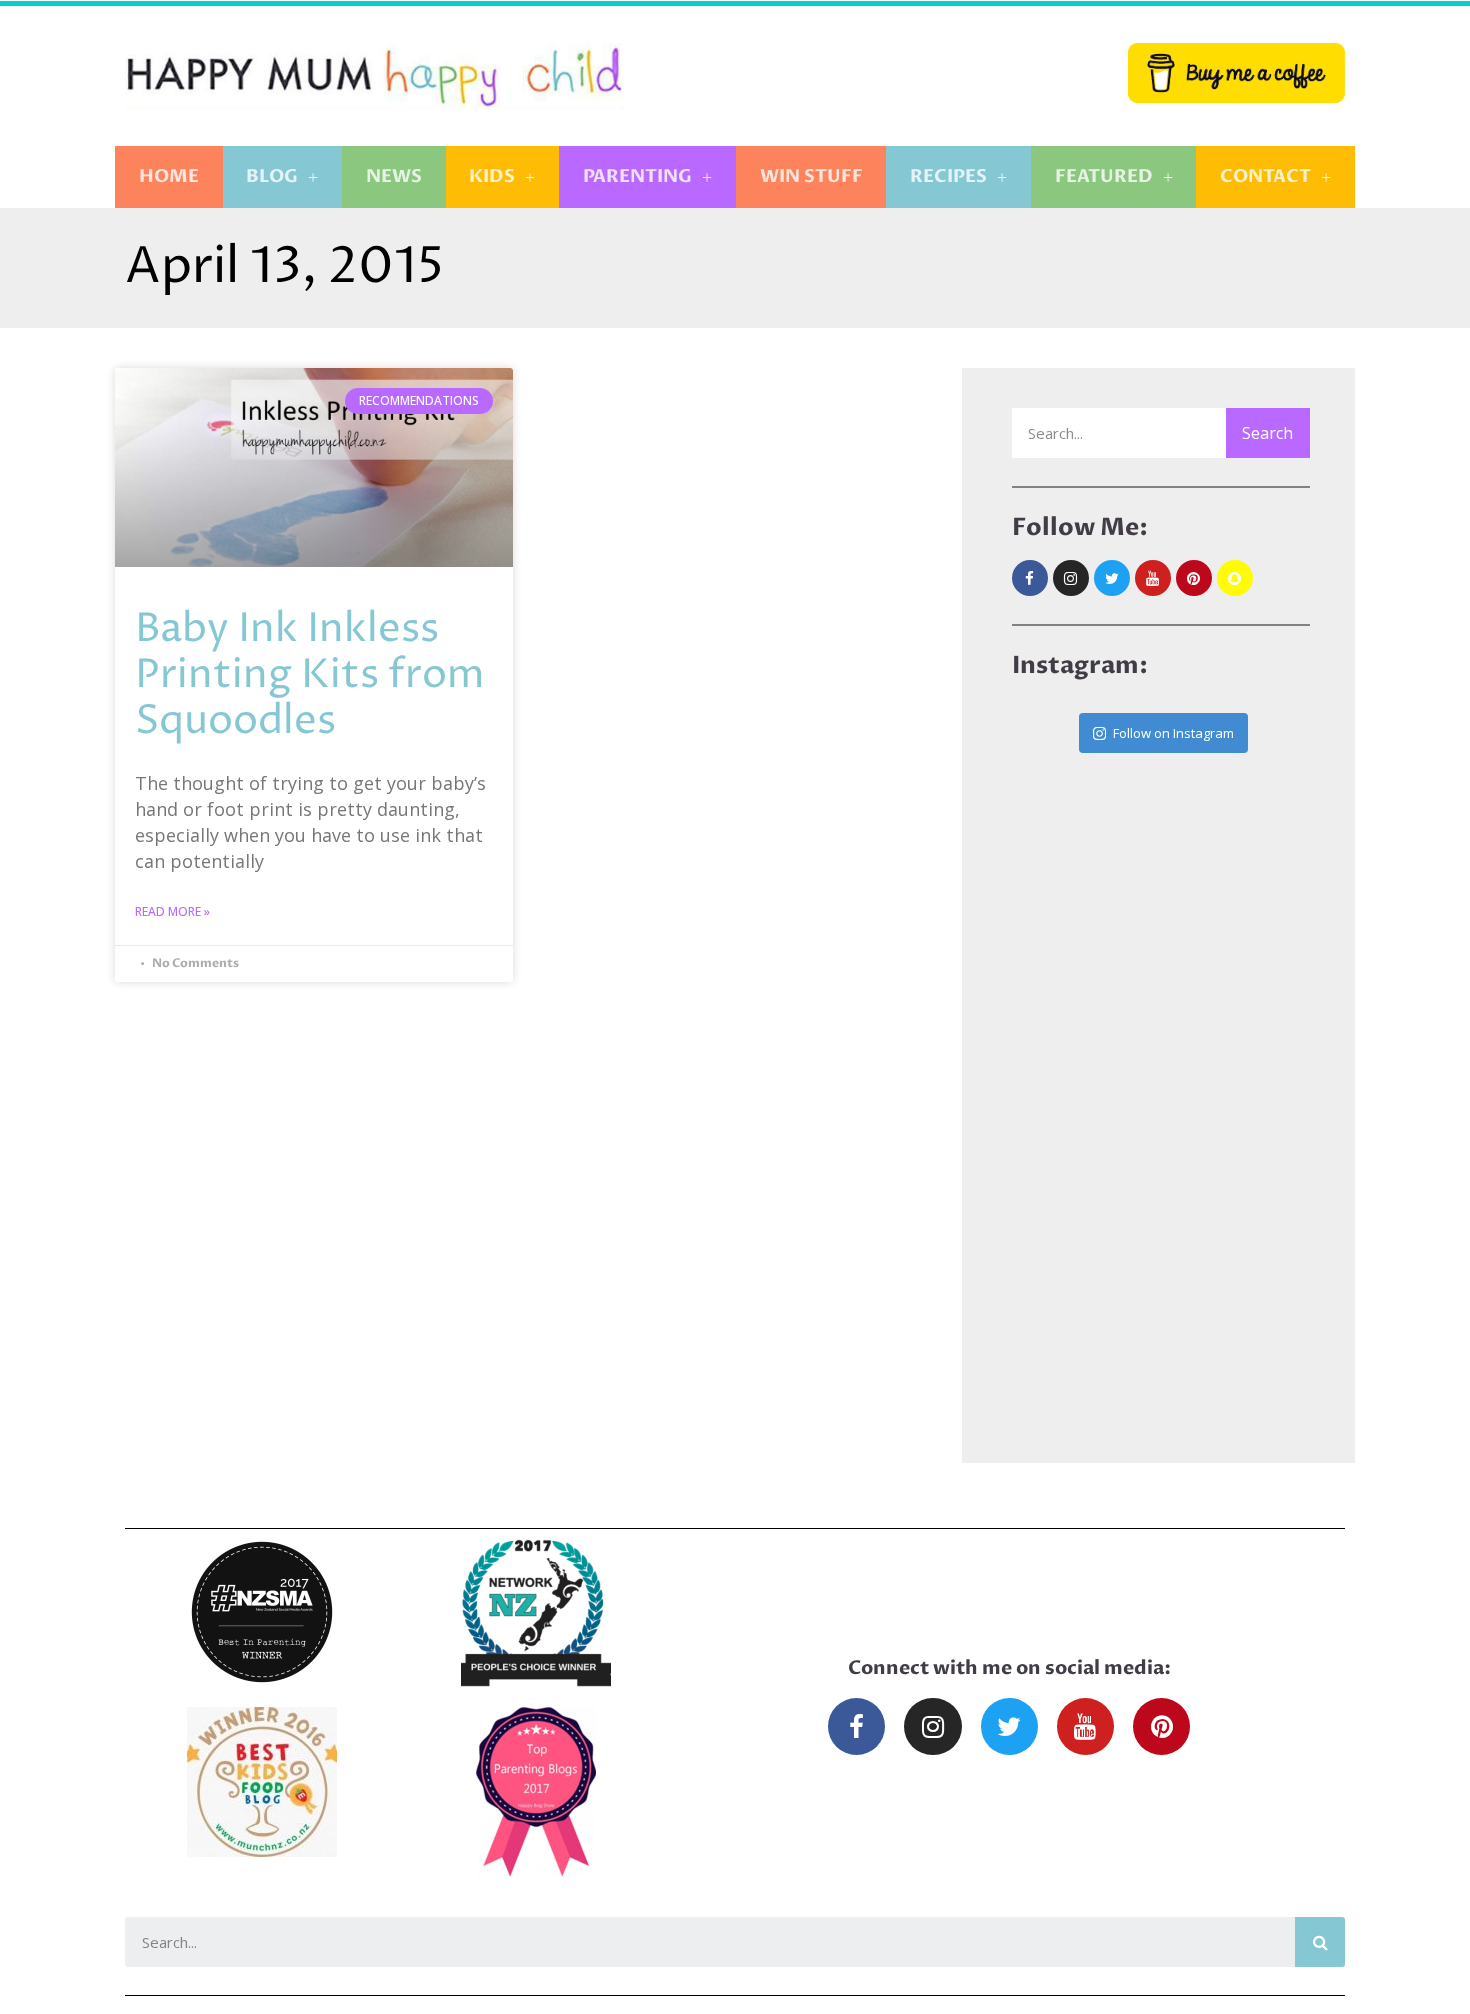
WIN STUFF (811, 176)
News (394, 176)
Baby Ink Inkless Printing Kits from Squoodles (310, 675)
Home (169, 176)
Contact (1265, 176)
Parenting (637, 176)
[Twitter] (1112, 578)
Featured (1104, 176)
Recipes (948, 176)
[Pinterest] (1194, 578)
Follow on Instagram (1173, 733)
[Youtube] (1153, 578)
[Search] (1320, 1942)
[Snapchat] (1235, 578)
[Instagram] (1071, 578)
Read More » (172, 911)
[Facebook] (1030, 578)
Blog (272, 176)
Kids (492, 176)
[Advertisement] (1161, 1083)
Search (1267, 433)
